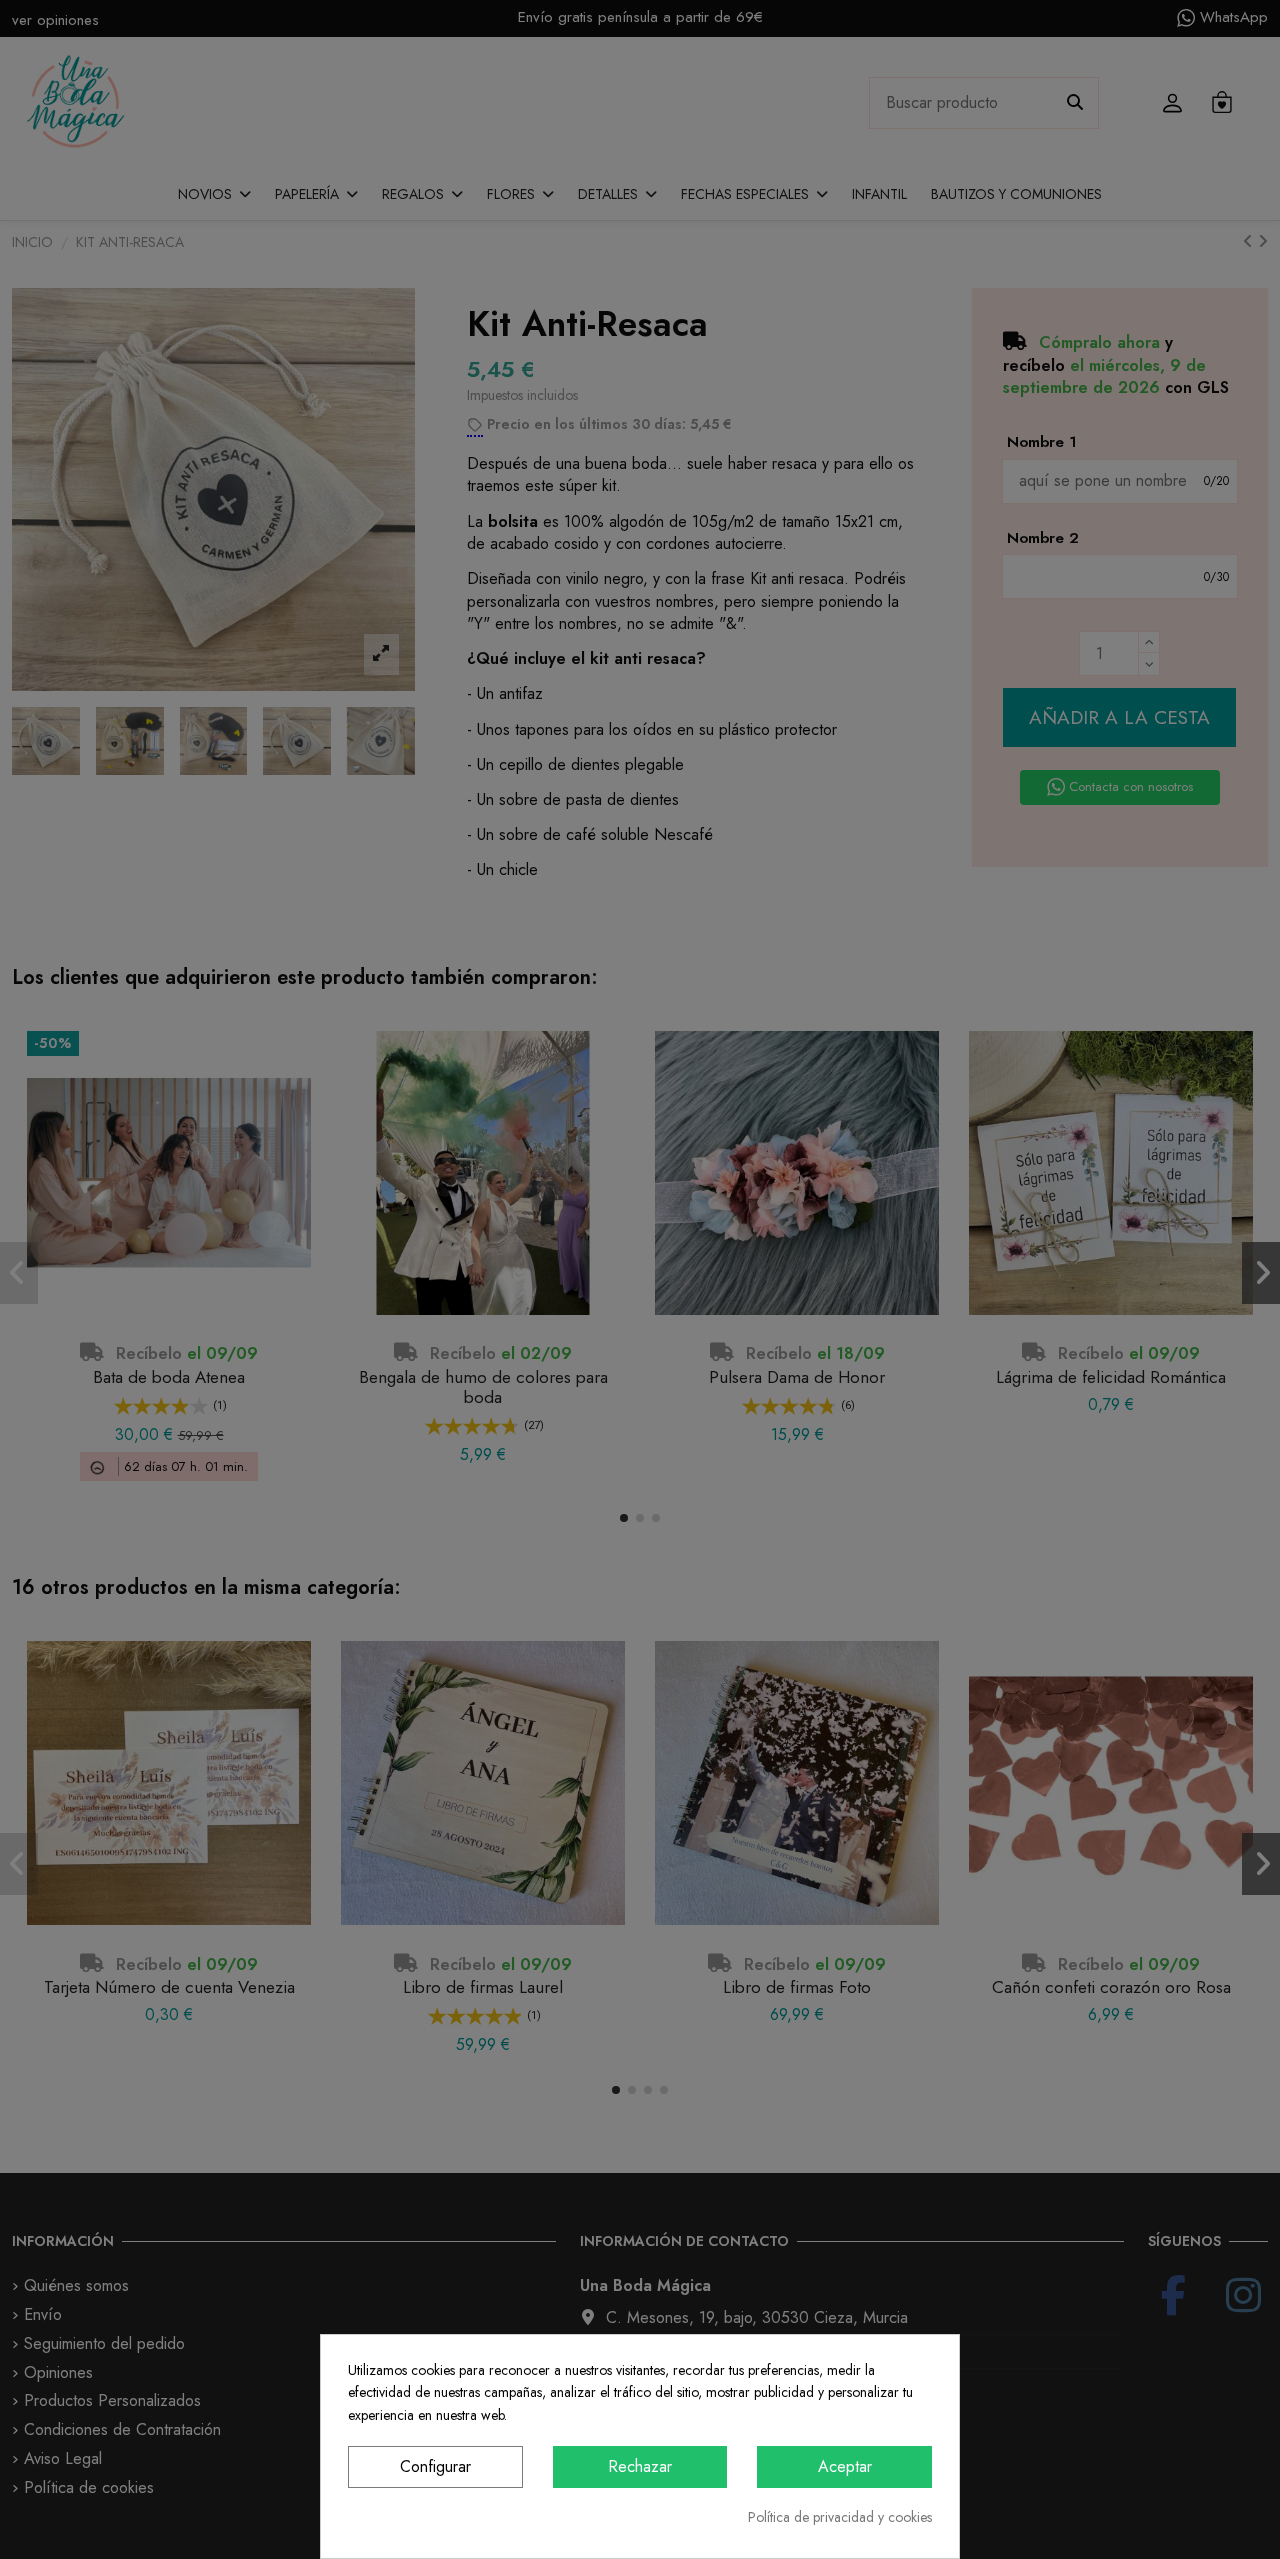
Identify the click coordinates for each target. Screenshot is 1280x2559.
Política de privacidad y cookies (840, 2517)
